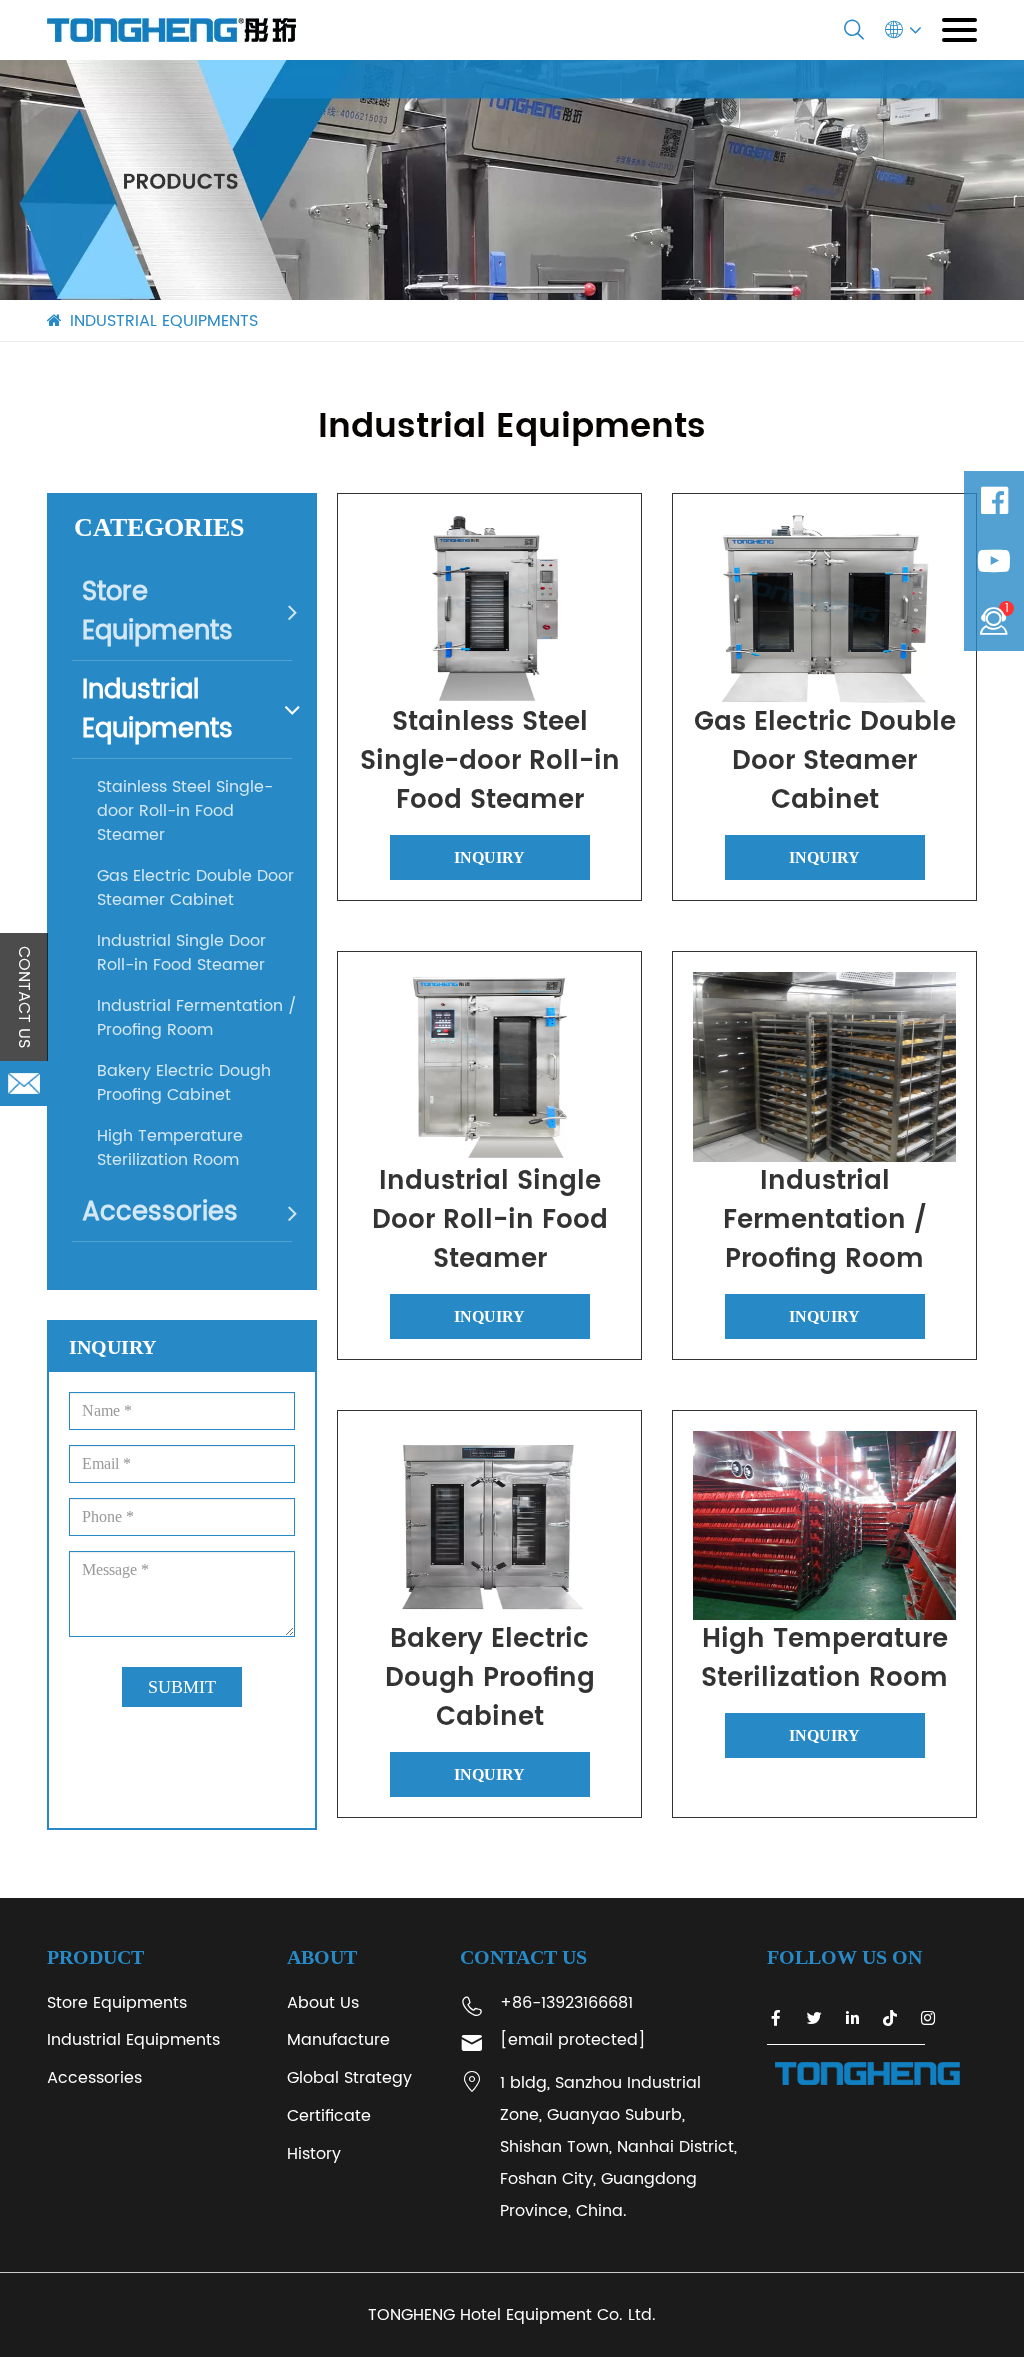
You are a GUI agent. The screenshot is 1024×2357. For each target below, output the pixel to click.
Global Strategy (349, 2078)
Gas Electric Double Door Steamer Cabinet (195, 888)
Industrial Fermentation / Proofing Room (197, 1018)
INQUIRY (489, 857)
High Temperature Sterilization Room (170, 1148)
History (314, 2154)
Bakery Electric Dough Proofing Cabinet (184, 1083)
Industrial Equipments (157, 710)
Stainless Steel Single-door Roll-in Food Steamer (185, 811)
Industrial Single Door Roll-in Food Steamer (181, 953)
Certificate (329, 2116)
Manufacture (338, 2040)
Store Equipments (157, 612)
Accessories (160, 1212)
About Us (323, 2003)
